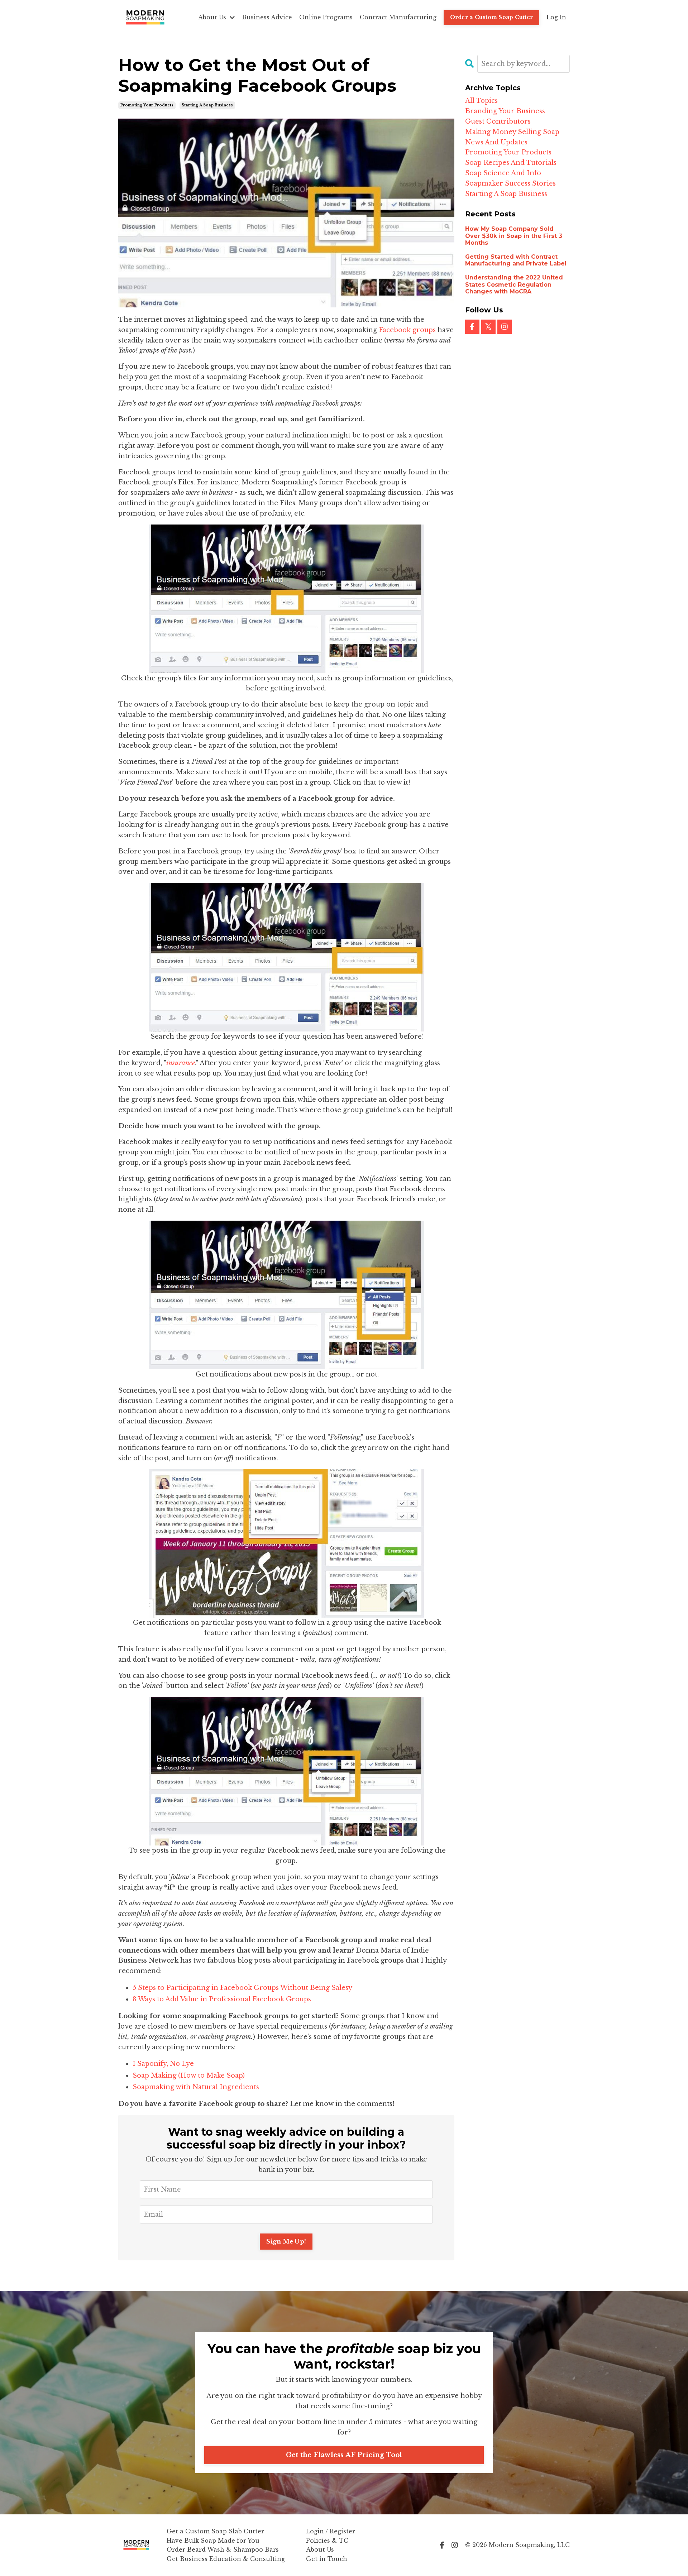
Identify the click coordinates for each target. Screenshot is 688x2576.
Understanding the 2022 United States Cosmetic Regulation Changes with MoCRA (514, 284)
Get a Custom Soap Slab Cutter (215, 2531)
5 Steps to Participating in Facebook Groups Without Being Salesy (242, 1988)
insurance (181, 1063)
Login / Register (331, 2531)
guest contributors (498, 121)
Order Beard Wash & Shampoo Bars (223, 2549)
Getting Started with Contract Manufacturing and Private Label (516, 260)
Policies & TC (327, 2541)
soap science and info (503, 173)
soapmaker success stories (510, 183)
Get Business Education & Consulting (226, 2559)
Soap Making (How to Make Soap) (189, 2075)
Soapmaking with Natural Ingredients (196, 2087)
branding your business (505, 111)
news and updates (496, 142)
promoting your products (147, 105)
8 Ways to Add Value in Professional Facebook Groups (222, 1999)
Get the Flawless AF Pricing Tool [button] (344, 2455)
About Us (320, 2549)
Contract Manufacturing (398, 17)
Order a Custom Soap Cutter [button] (492, 17)
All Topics (481, 101)
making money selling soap (512, 132)
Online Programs (326, 17)
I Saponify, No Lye (163, 2064)
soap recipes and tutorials (511, 163)
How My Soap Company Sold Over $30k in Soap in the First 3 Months (514, 236)
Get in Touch (327, 2559)
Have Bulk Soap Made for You (213, 2541)
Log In (556, 17)
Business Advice (267, 17)
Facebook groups (407, 330)
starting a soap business (207, 105)
